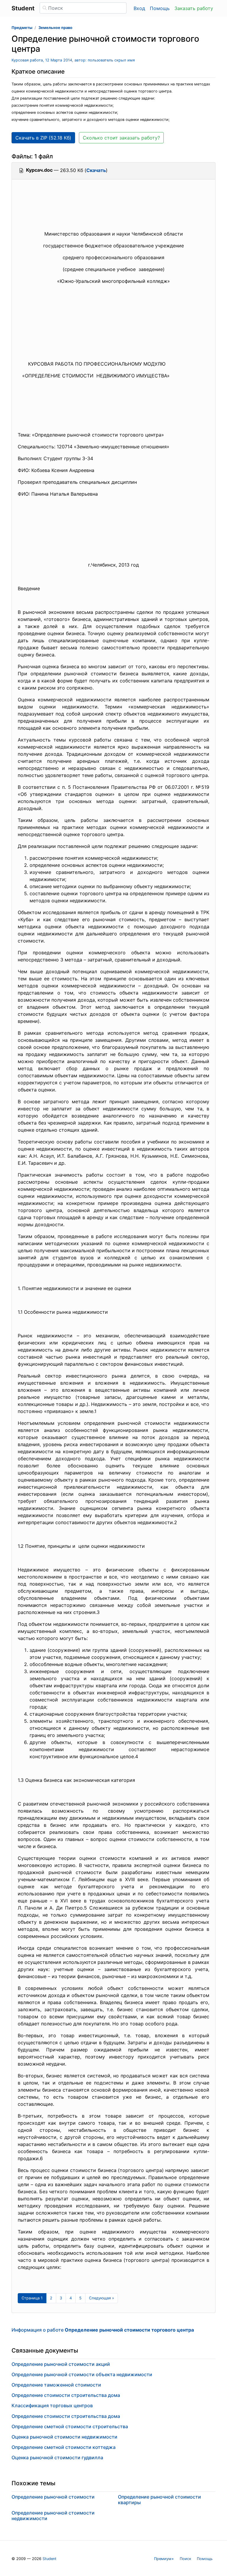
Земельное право (55, 28)
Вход (139, 8)
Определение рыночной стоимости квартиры (159, 2500)
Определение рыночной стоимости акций (61, 2364)
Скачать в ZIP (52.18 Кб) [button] (43, 138)
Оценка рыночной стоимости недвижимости (64, 2437)
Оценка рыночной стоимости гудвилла (57, 2457)
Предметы (22, 28)
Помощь (160, 8)
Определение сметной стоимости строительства (70, 2426)
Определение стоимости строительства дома (66, 2395)
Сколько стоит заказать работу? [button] (121, 138)
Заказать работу (194, 8)
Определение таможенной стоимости (56, 2385)
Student (50, 2559)
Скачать (96, 170)
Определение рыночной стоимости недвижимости (53, 2516)
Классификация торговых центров (52, 2405)
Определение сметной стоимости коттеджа (64, 2447)
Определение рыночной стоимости (53, 2497)
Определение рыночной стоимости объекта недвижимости (82, 2374)
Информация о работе (103, 2330)
